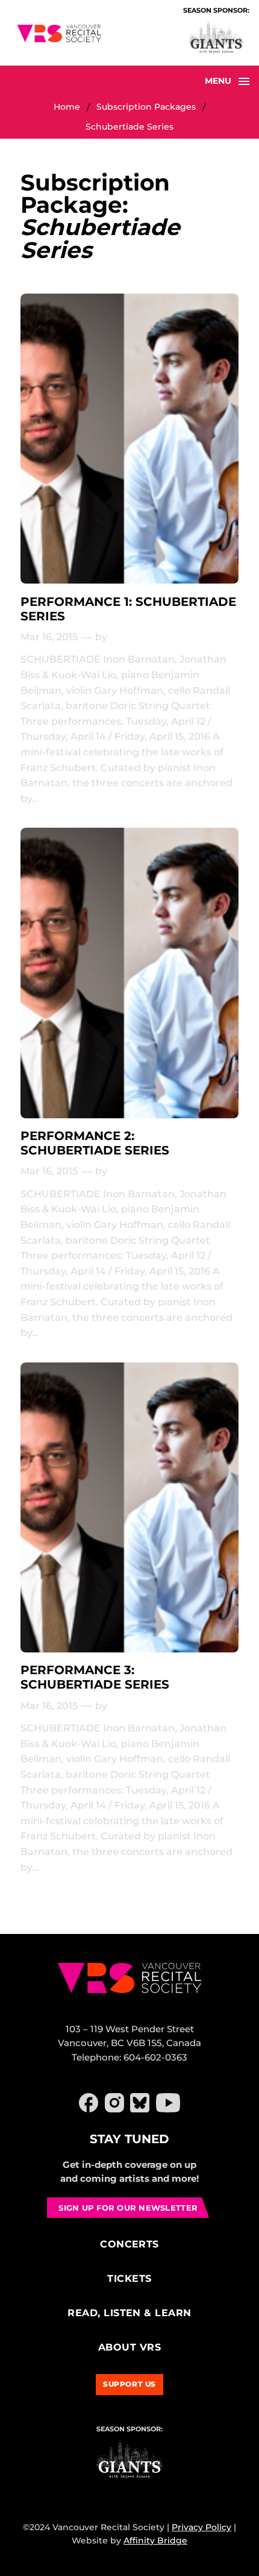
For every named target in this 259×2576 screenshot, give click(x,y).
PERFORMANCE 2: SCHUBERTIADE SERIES (95, 1143)
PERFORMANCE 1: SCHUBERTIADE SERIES (128, 609)
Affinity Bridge (155, 2540)
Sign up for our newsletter (128, 2208)
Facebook (89, 2103)
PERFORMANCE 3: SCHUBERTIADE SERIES (95, 1677)
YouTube (168, 2103)
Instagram (114, 2103)
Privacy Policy (201, 2527)
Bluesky (140, 2103)
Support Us (129, 2384)
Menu (218, 81)
